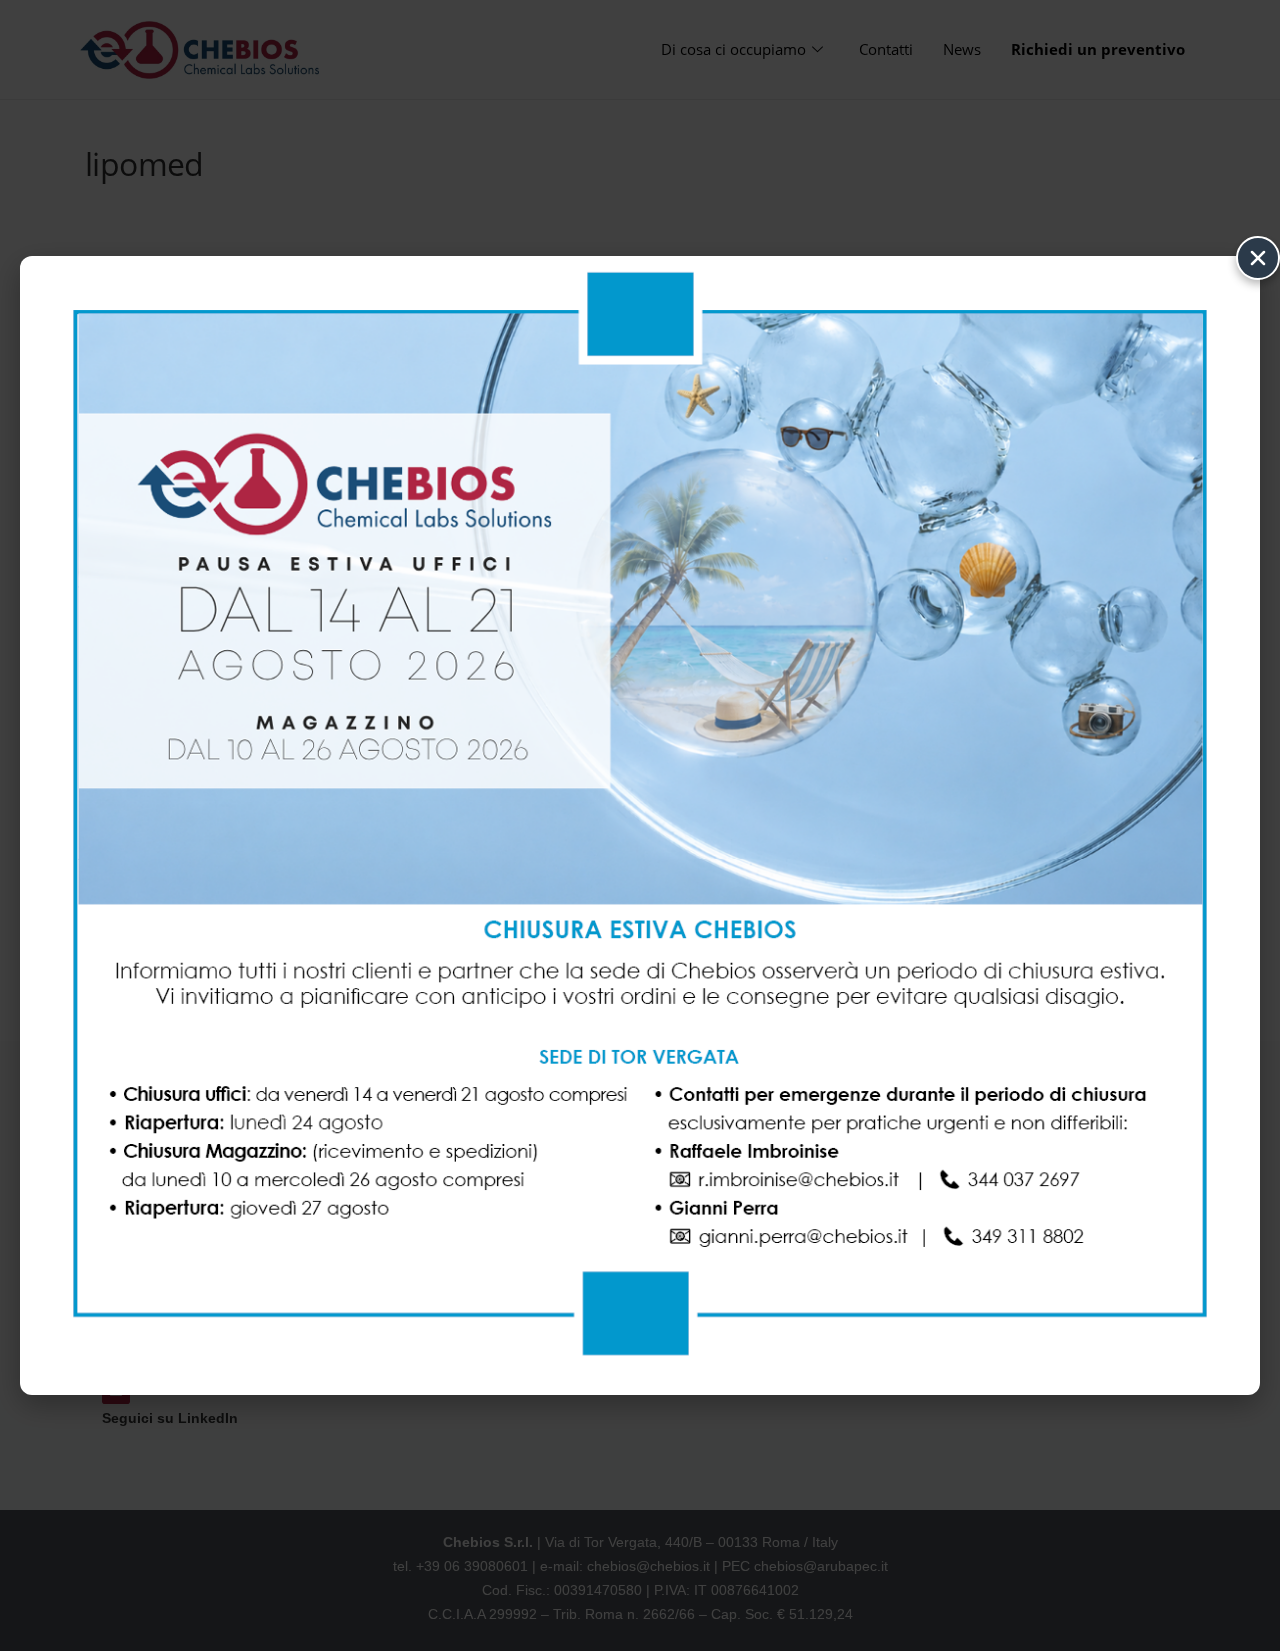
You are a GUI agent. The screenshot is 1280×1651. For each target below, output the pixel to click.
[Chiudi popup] (1258, 258)
